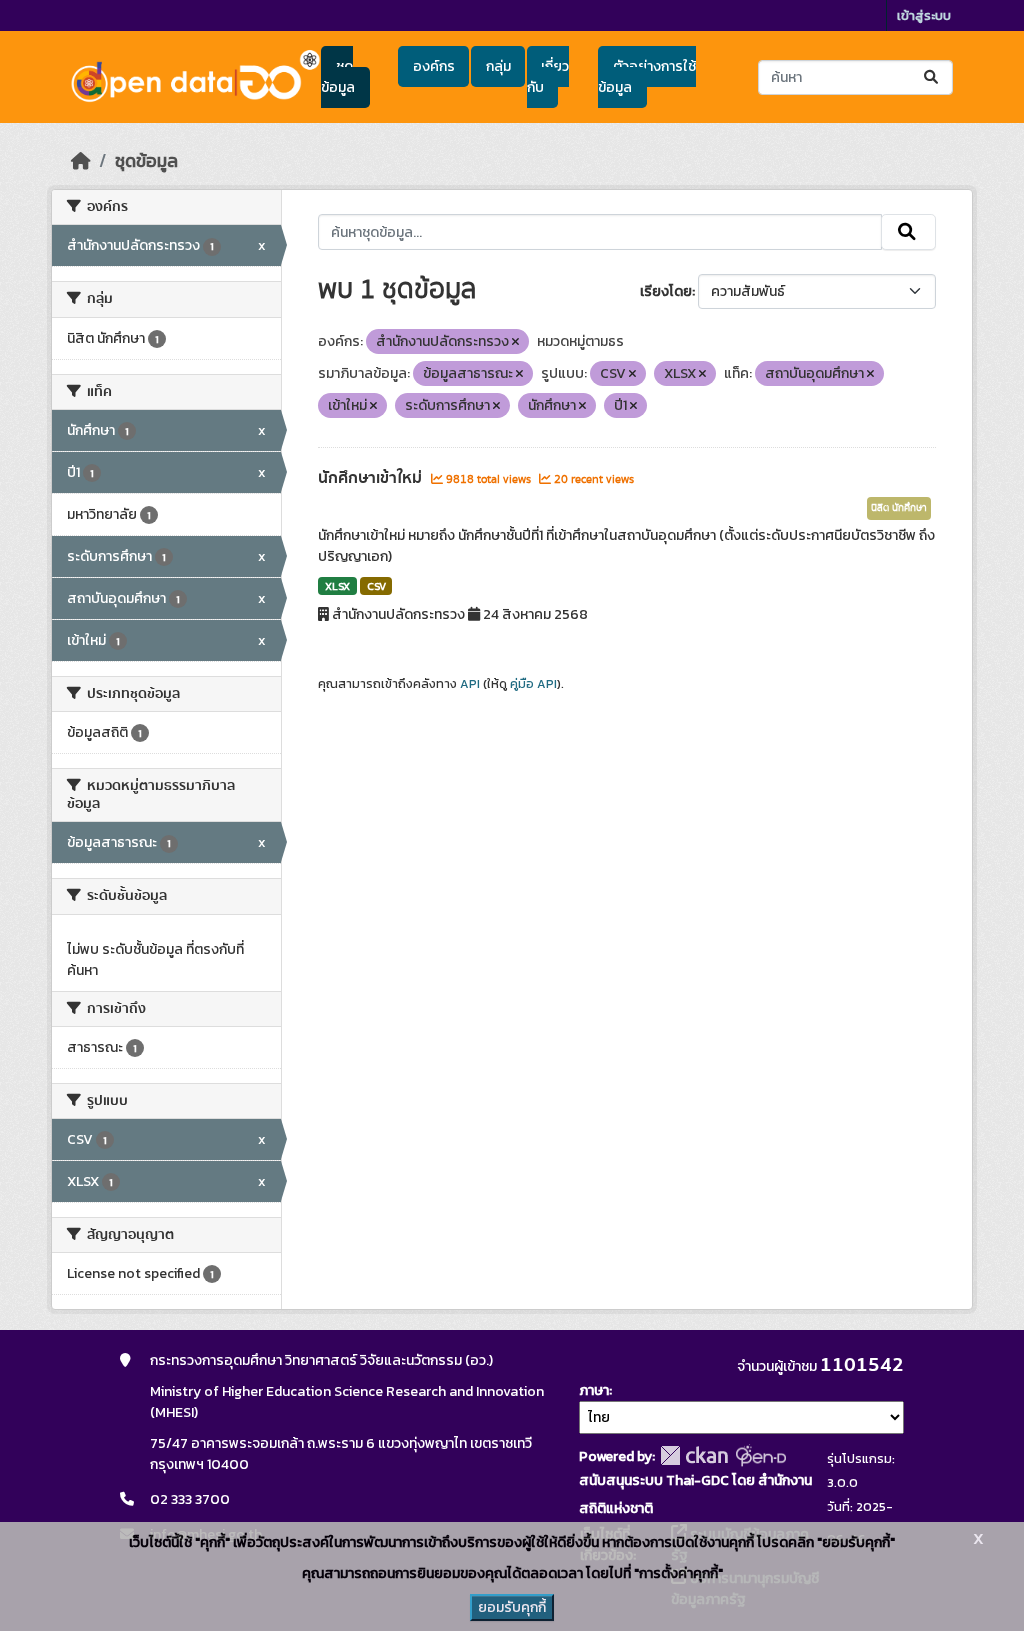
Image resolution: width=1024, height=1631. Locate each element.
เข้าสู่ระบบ (924, 15)
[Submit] (932, 77)
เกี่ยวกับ (548, 77)
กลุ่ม (498, 66)
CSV (376, 586)
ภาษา (594, 1390)
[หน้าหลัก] (81, 161)
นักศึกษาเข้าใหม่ (372, 478)
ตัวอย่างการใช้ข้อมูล (646, 77)
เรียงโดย (666, 291)
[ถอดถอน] (515, 342)
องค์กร (434, 66)
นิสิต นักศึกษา (899, 508)
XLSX (337, 586)
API (470, 684)
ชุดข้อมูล (338, 77)
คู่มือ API (533, 684)
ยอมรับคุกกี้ (512, 1607)
